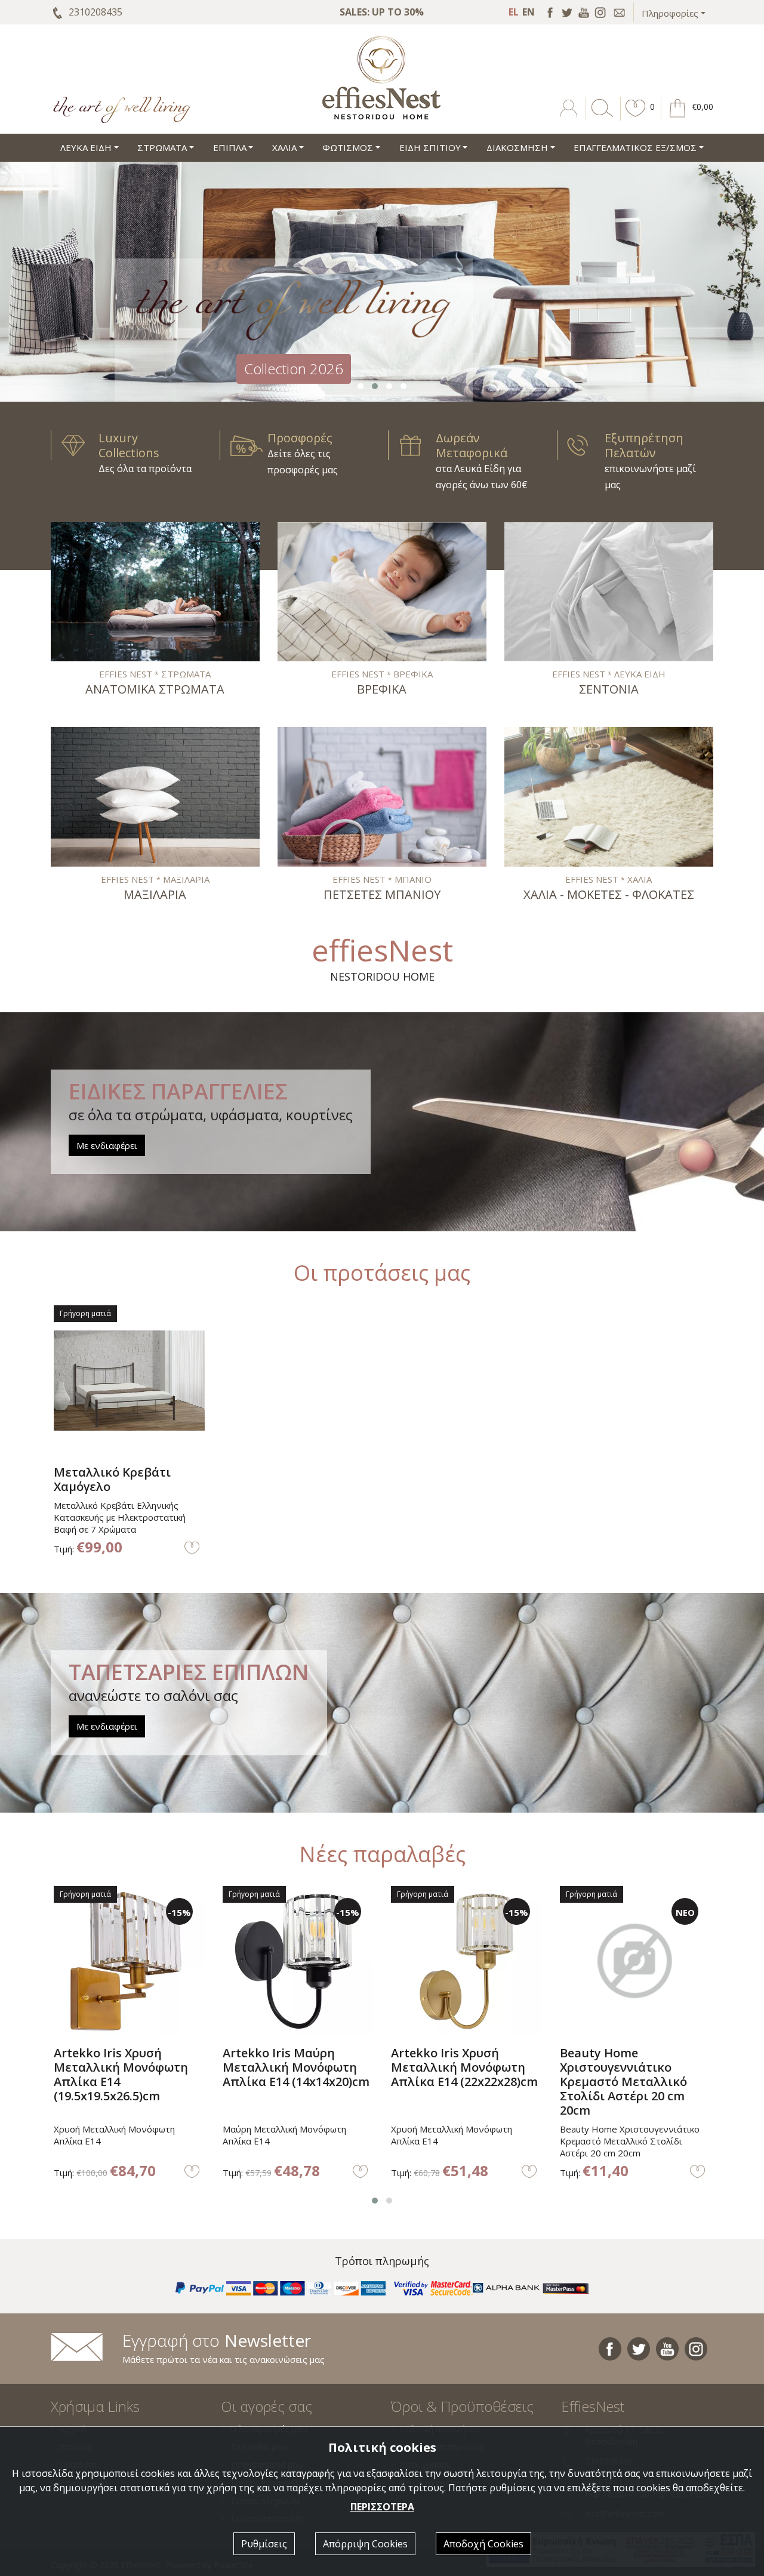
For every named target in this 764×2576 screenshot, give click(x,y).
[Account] (570, 117)
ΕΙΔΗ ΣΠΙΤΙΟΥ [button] (430, 147)
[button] (636, 117)
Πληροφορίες (670, 13)
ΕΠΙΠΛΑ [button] (230, 147)
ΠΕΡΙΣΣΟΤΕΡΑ (382, 2507)
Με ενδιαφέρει (107, 1145)
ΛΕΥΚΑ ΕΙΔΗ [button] (86, 147)
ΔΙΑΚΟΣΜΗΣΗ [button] (517, 147)
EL (514, 12)
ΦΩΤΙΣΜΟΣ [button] (348, 147)
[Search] (600, 117)
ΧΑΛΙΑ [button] (284, 147)
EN (529, 12)
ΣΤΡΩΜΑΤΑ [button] (162, 147)
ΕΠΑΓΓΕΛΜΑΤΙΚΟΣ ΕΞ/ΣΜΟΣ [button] (635, 147)
